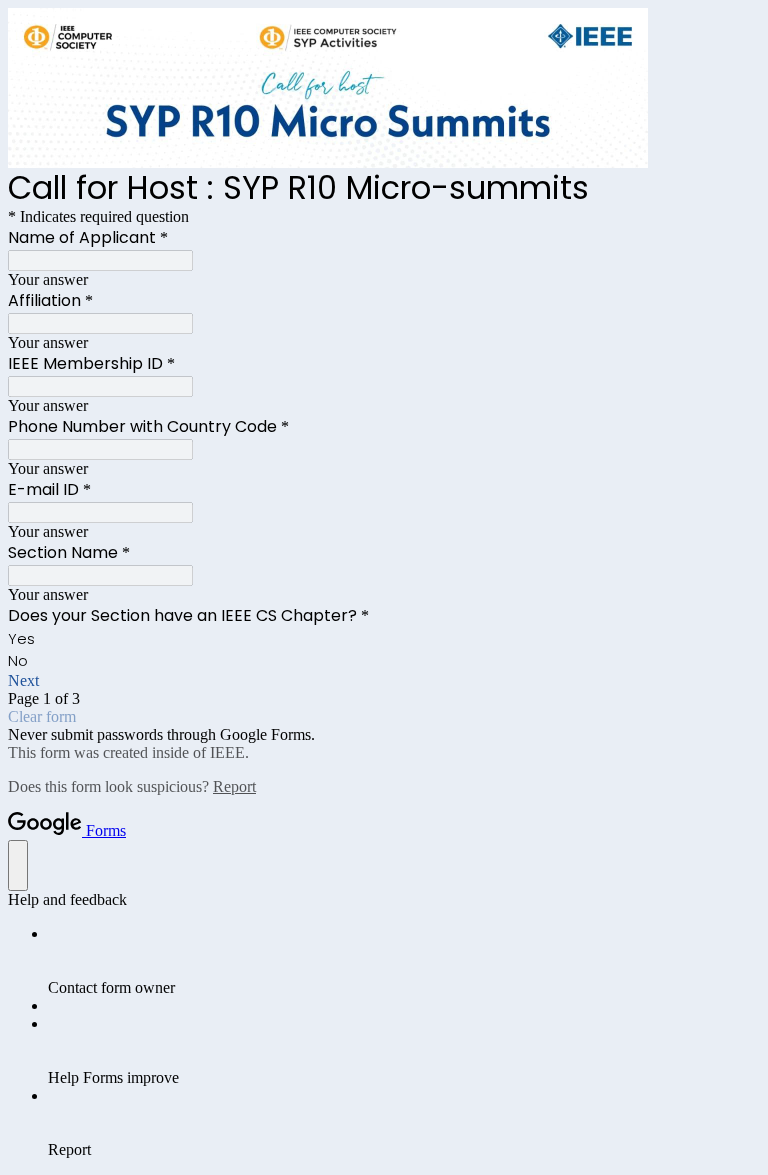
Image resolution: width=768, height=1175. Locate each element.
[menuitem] (404, 961)
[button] (384, 681)
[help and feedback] (18, 865)
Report (234, 786)
